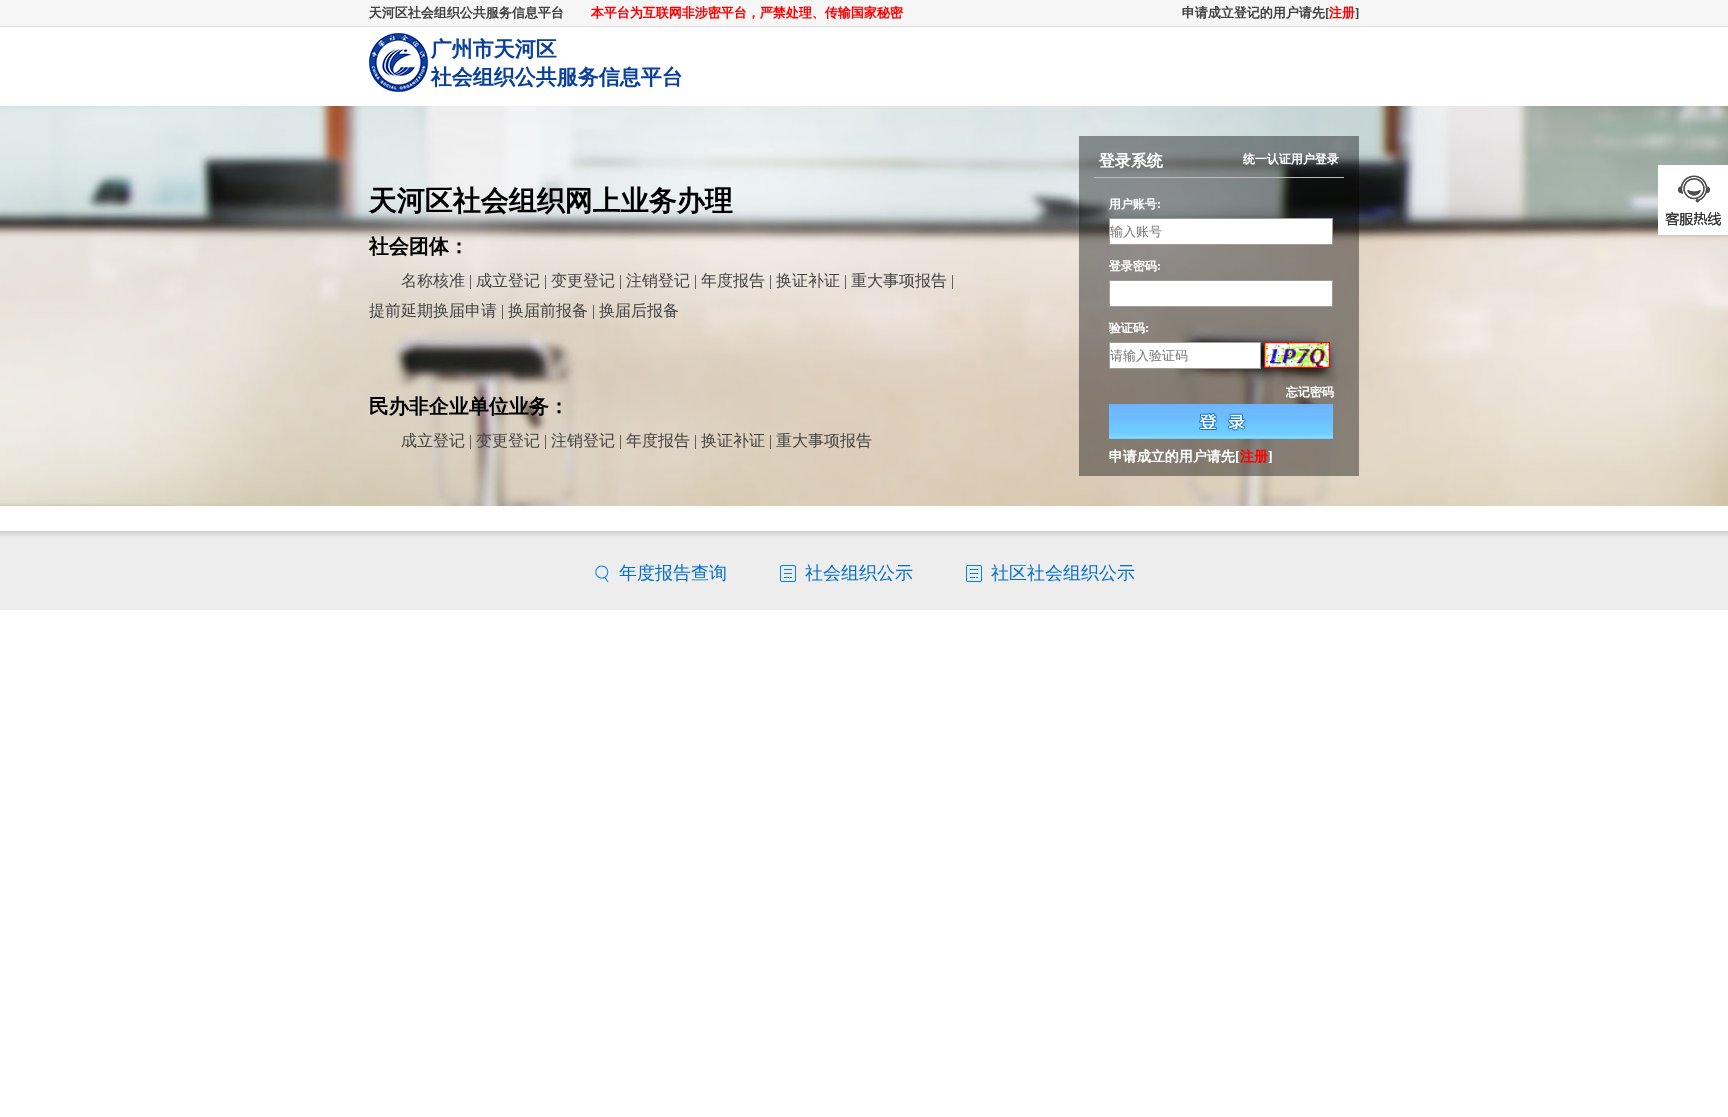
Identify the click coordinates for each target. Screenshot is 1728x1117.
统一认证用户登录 (1291, 159)
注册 (1342, 12)
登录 (1221, 421)
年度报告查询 (673, 573)
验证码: (1129, 327)
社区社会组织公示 (1063, 573)
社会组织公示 (859, 573)
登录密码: (1135, 266)
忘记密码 (1310, 392)
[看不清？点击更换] (1297, 356)
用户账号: (1135, 204)
